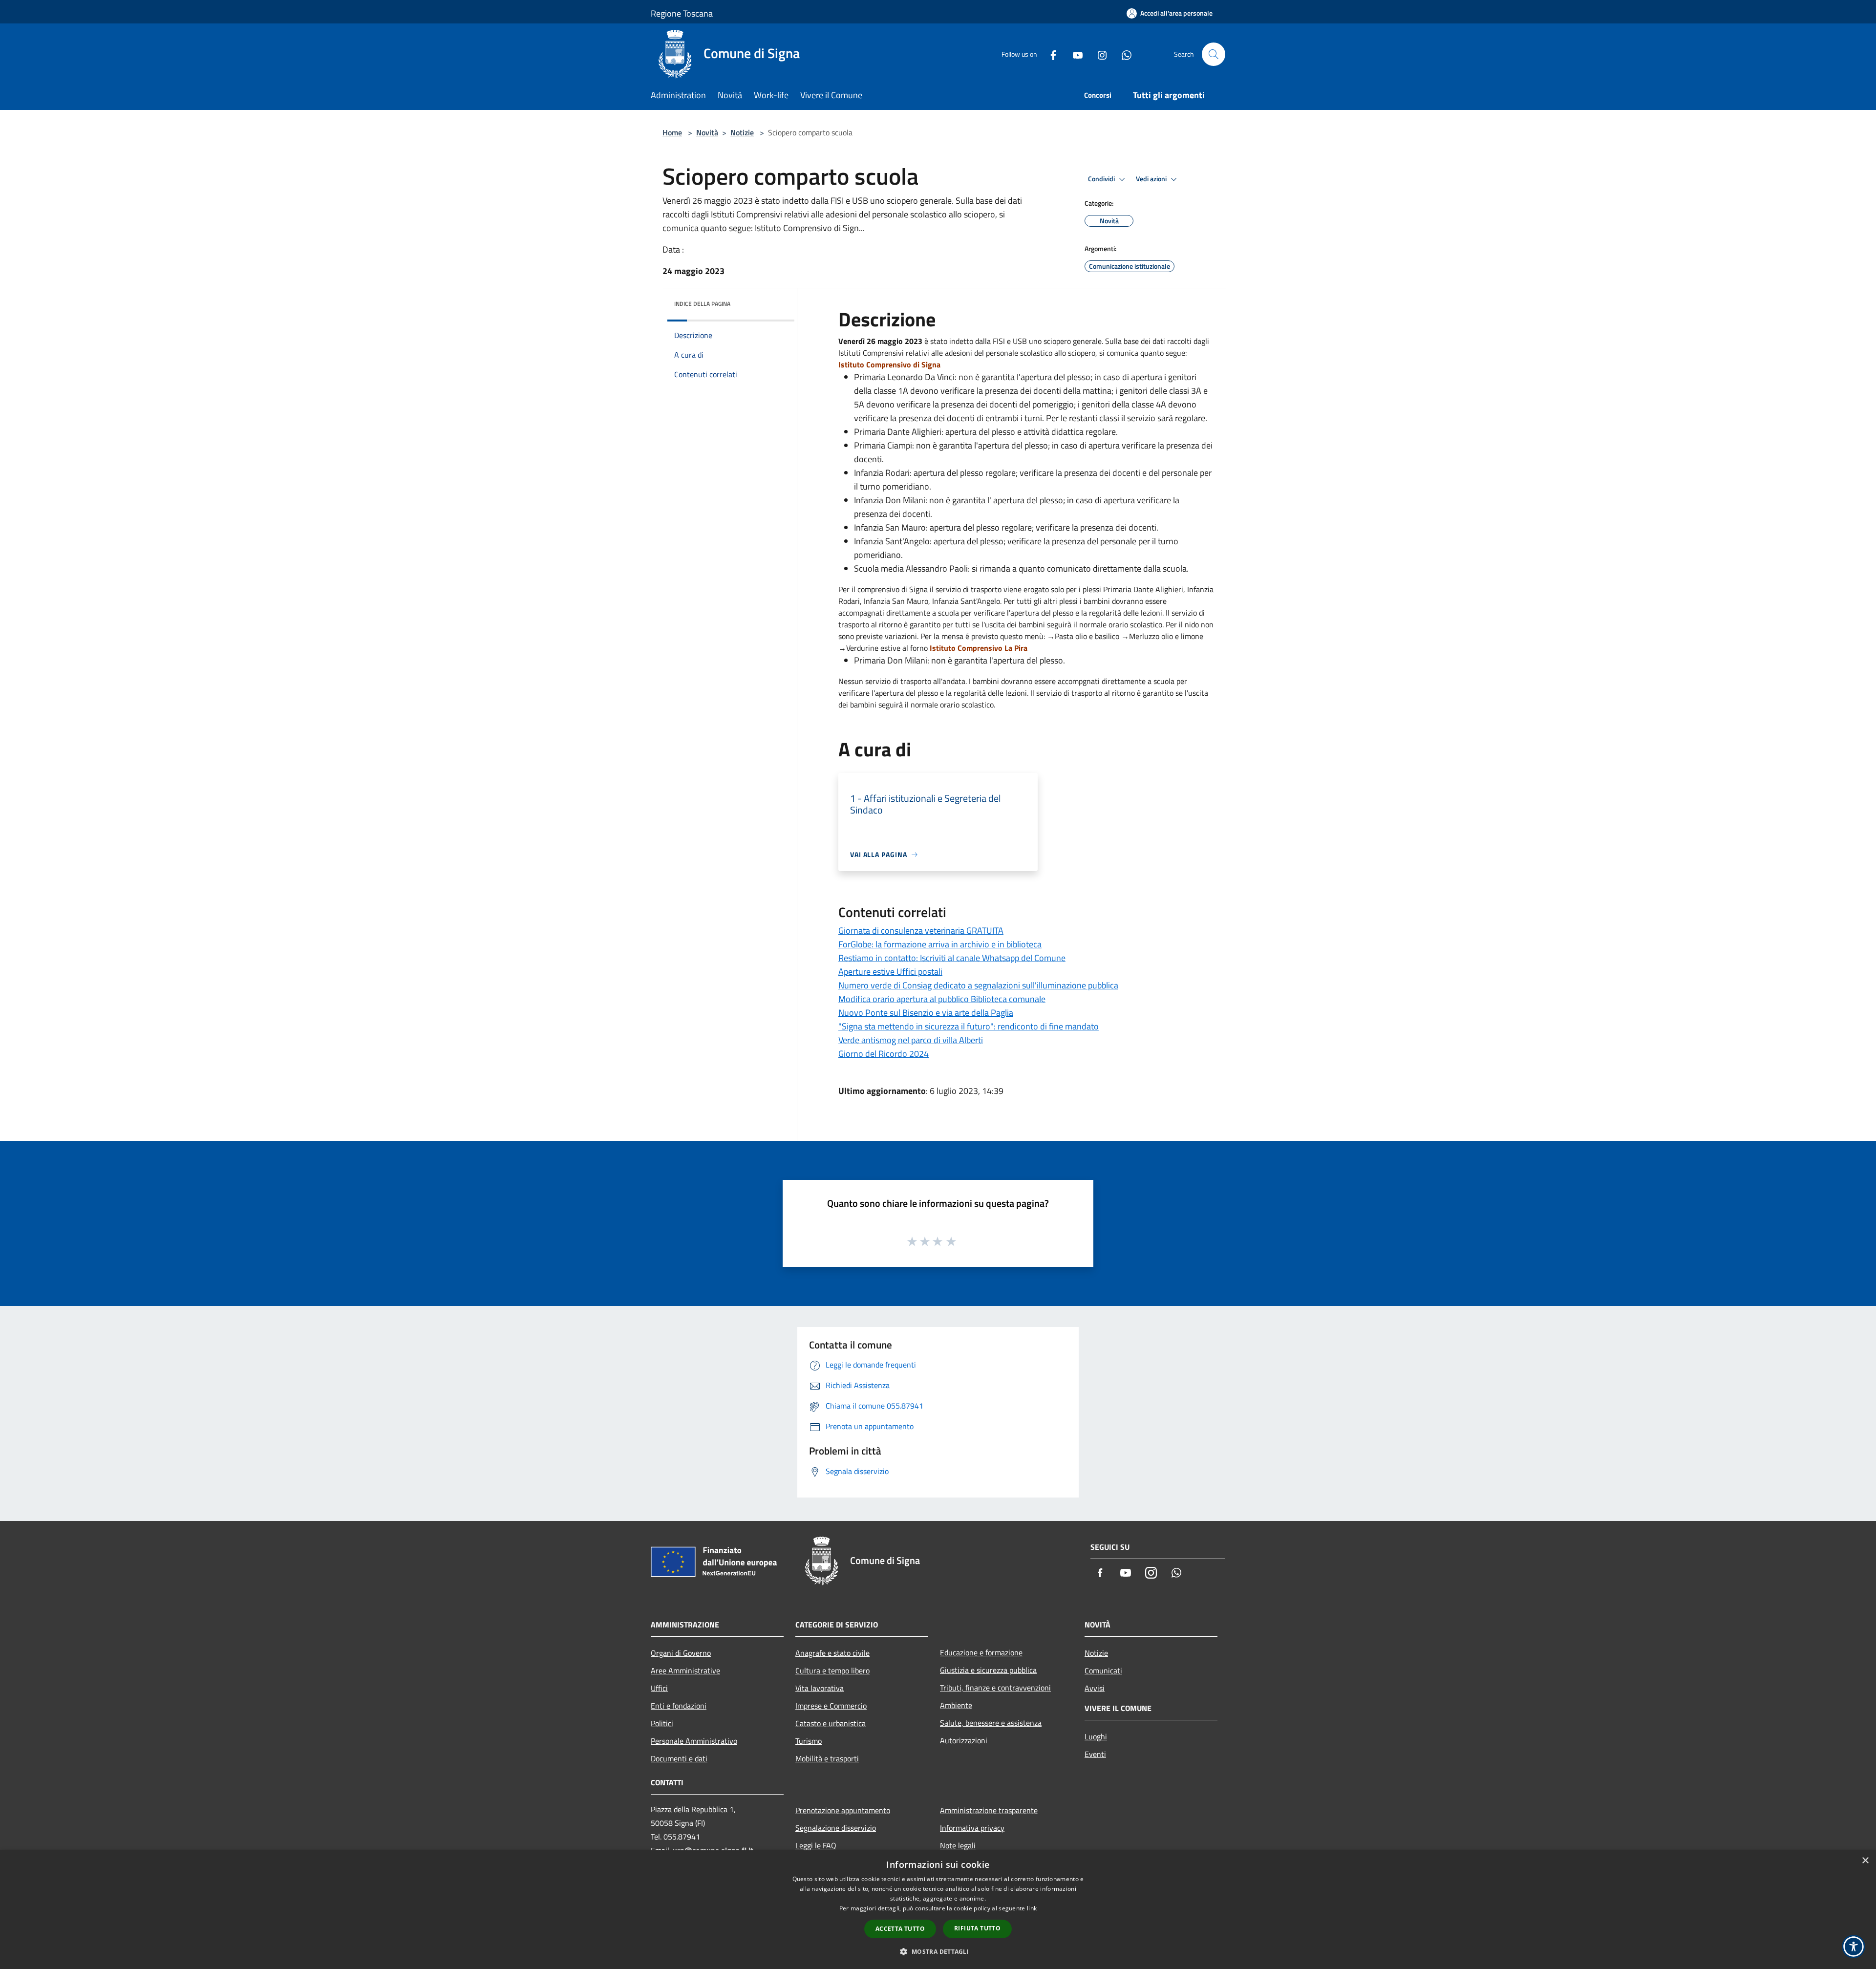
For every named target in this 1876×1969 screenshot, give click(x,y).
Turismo (809, 1741)
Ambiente (956, 1705)
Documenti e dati (679, 1758)
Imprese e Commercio (831, 1706)
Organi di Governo (681, 1653)
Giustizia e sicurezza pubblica (988, 1670)
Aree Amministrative (685, 1670)
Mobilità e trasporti (827, 1758)
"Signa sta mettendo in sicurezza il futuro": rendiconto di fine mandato (969, 1026)
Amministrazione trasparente (989, 1810)
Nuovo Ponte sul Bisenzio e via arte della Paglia (926, 1013)
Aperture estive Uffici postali (890, 972)
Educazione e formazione (981, 1652)
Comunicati (1103, 1670)
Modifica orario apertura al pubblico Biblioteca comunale (942, 999)
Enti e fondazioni (679, 1706)
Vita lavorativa (820, 1688)
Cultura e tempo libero (832, 1670)
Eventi (1095, 1754)
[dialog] (938, 1910)
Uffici (659, 1688)
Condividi (1102, 179)
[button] (938, 1951)
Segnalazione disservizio (836, 1828)
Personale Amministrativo (694, 1741)
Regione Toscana (682, 13)
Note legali (958, 1845)
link (1032, 1908)
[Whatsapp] (1123, 54)
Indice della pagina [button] (702, 304)
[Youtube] (1074, 54)
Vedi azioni (1152, 179)
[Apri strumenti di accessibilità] (1854, 1947)
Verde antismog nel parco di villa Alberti (911, 1040)
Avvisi (1095, 1688)
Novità (707, 132)
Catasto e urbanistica (831, 1723)
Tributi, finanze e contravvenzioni (995, 1688)
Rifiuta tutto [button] (977, 1928)
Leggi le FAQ (816, 1845)
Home (672, 132)
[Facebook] (1049, 54)
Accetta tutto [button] (900, 1929)
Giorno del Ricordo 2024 (884, 1054)
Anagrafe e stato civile (832, 1653)
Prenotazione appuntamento (843, 1810)
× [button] (1865, 1861)
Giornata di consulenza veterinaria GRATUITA (921, 931)
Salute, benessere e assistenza (991, 1723)
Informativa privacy (972, 1828)
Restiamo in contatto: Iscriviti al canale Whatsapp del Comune (952, 958)
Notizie (742, 132)
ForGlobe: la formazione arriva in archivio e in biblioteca (940, 944)
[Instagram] (1098, 54)
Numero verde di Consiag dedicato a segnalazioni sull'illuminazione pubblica (978, 985)
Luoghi (1096, 1736)
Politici (662, 1723)
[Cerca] (1214, 54)
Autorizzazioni (964, 1740)
